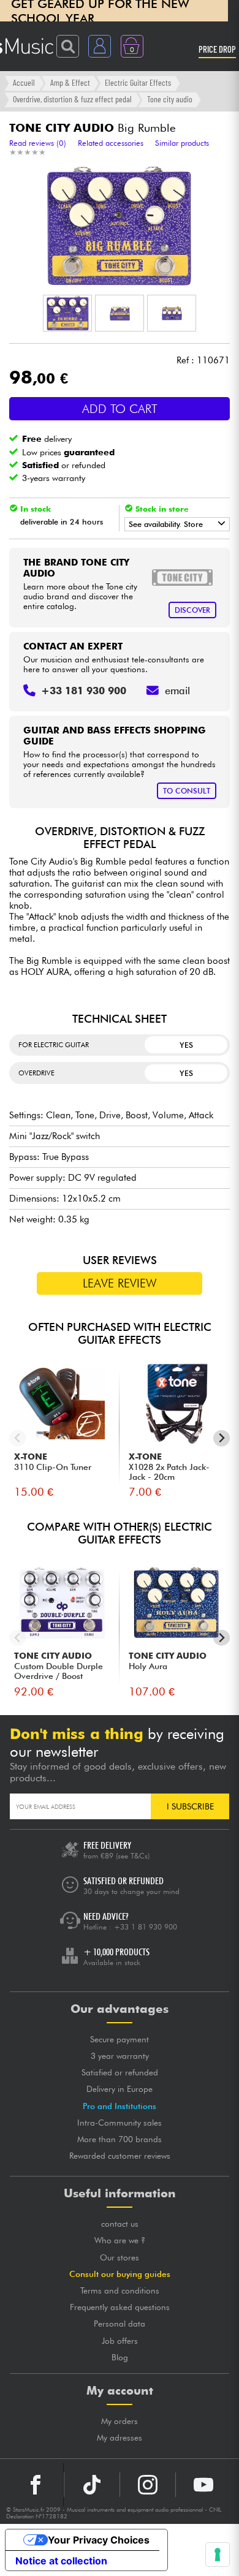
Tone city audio (170, 99)
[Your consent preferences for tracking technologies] (218, 2555)
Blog (120, 2357)
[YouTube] (203, 2485)
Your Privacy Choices (99, 2540)
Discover (192, 610)
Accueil (24, 82)
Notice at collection (61, 2561)
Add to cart (120, 409)
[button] (67, 313)
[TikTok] (92, 2485)
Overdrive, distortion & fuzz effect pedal (72, 99)
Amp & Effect (70, 82)
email (177, 691)
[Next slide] (222, 1438)
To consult (187, 791)
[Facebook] (36, 2485)
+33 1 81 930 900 (146, 1927)
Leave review (120, 1283)
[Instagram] (148, 2485)
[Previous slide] (17, 1438)
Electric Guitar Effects (138, 82)
